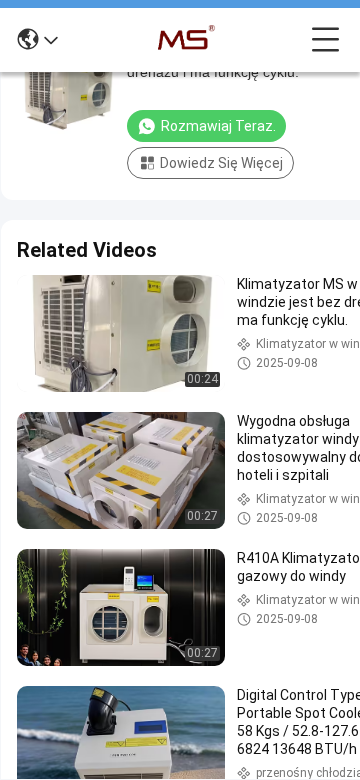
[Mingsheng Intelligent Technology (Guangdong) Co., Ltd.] (185, 40)
